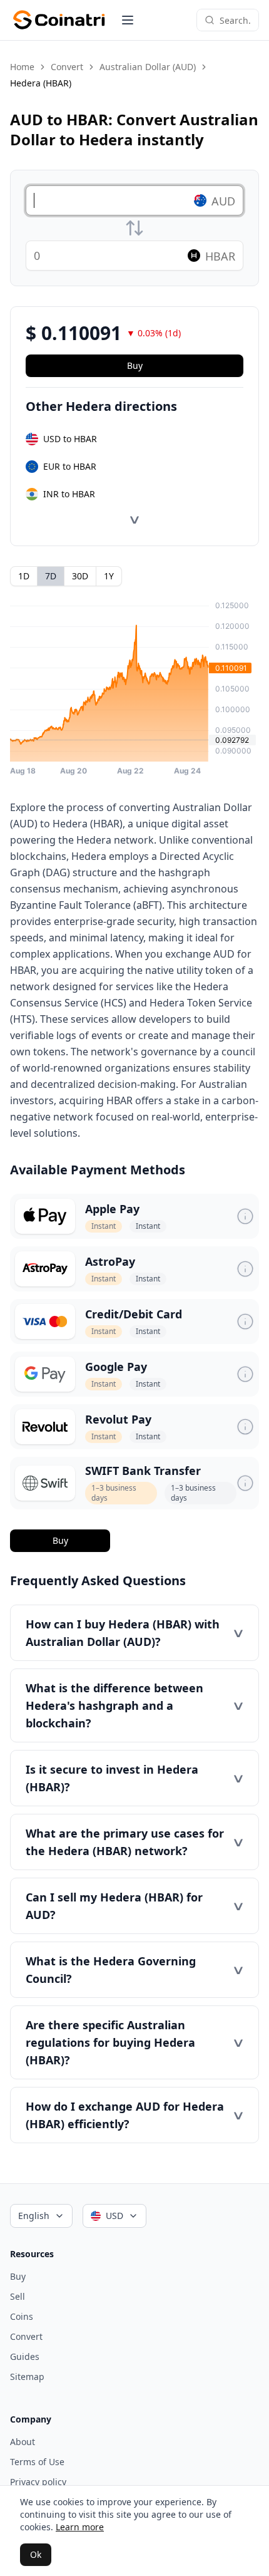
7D (51, 576)
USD (114, 2216)
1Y (109, 576)
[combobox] (235, 20)
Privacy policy (38, 2482)
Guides (25, 2356)
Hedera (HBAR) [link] (41, 83)
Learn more (80, 2527)
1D (24, 576)
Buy (60, 1540)
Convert (67, 67)
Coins (22, 2316)
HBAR (220, 256)
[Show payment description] (245, 1216)
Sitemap (27, 2377)
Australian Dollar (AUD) (148, 67)
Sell (18, 2296)
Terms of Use (37, 2462)
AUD (223, 201)
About (23, 2442)
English (34, 2216)
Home (22, 67)
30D (80, 576)
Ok (36, 2554)
